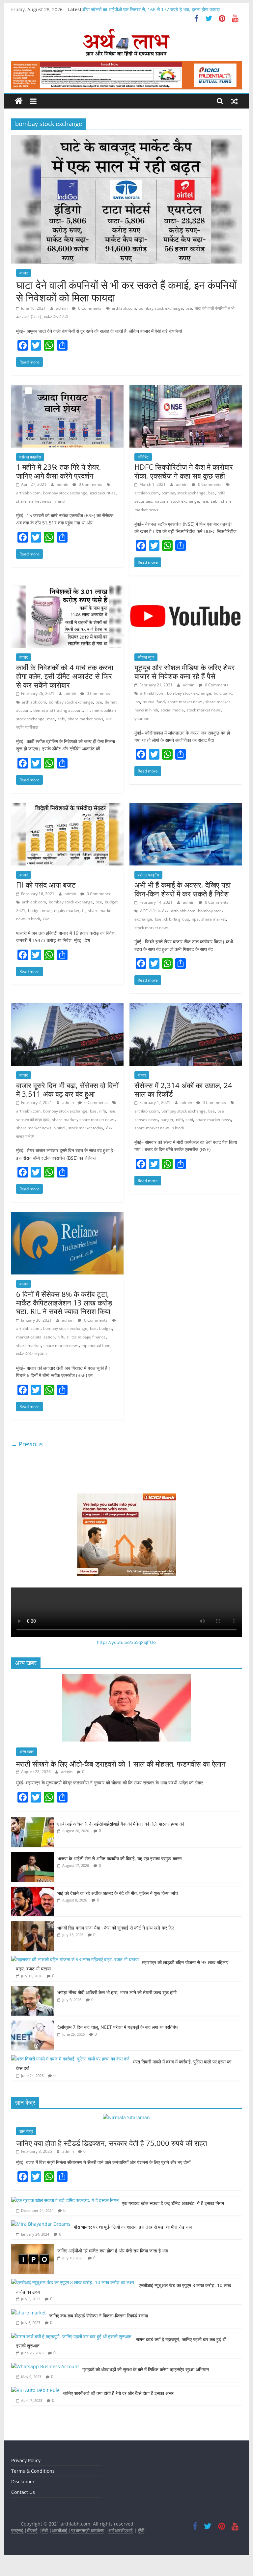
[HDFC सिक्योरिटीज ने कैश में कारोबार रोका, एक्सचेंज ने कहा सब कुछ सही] (186, 389)
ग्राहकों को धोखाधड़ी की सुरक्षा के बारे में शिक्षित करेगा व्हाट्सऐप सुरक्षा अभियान (147, 2369)
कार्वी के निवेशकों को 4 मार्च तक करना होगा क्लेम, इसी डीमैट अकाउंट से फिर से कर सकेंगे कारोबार (65, 676)
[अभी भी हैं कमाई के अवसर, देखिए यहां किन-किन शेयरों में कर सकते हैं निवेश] (186, 807)
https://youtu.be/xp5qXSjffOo (126, 1642)
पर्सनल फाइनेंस (30, 457)
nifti (103, 1111)
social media (172, 710)
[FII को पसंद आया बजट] (67, 807)
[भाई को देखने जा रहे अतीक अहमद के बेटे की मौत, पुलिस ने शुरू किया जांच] (33, 1890)
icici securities (103, 493)
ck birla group (177, 919)
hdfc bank (223, 693)
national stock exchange (177, 501)
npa (195, 919)
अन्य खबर (27, 1752)
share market (214, 919)
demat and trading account (58, 710)
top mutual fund (96, 1346)
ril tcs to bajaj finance (86, 1337)
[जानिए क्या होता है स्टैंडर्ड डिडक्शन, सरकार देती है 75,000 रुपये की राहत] (126, 2117)
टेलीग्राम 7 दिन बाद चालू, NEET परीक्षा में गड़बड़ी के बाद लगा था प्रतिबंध (117, 2027)
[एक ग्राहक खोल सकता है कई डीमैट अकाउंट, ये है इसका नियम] (65, 2200)
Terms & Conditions (33, 2471)
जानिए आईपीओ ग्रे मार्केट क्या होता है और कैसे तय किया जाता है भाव (114, 2251)
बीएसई (32, 2530)
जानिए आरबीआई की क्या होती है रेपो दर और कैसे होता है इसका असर (119, 2393)
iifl (87, 710)
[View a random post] (235, 101)
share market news (85, 719)
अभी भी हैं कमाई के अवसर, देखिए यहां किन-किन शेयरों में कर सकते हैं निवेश (183, 889)
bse (189, 308)
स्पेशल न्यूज (146, 657)
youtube (142, 719)
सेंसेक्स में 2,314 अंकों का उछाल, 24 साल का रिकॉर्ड (183, 1089)
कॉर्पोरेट (143, 457)
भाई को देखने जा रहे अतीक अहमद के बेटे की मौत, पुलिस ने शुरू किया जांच (118, 1893)
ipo (137, 702)
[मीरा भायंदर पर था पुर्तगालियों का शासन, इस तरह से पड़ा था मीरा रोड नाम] (41, 2224)
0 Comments (89, 308)
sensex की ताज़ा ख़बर (33, 1120)
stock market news (204, 710)
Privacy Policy (26, 2460)
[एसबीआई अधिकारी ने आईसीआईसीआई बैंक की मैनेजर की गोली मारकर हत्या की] (33, 1821)
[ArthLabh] (19, 101)
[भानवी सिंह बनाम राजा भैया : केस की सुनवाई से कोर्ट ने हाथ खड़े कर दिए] (33, 1925)
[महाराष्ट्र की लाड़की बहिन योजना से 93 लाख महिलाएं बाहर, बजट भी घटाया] (75, 1959)
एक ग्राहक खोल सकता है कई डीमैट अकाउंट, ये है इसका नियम (173, 2203)
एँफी (141, 2530)
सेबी (45, 2530)
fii (84, 911)
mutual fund (154, 702)
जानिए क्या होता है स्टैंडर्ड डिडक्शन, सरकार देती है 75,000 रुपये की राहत (112, 2143)
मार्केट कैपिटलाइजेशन (31, 1354)
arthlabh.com (124, 308)
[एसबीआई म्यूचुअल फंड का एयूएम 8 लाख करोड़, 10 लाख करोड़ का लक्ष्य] (73, 2282)
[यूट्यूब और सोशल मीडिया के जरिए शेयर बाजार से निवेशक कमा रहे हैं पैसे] (186, 589)
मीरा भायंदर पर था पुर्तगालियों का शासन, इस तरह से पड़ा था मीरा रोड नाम (133, 2227)
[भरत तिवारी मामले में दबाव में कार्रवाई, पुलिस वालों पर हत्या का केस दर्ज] (70, 2059)
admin (62, 308)
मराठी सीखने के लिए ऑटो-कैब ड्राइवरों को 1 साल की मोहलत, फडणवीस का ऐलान (121, 1764)
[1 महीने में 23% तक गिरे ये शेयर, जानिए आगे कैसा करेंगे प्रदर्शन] (67, 389)
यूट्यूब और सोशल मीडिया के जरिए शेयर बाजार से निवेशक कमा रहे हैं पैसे (185, 672)
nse (205, 501)
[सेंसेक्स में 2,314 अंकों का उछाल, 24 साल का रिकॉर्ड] (186, 1007)
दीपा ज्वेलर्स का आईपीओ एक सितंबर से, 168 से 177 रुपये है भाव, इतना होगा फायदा (151, 9)
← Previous (27, 1444)
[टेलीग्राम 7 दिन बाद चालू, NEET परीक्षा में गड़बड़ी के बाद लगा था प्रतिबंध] (33, 2024)
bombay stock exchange (161, 308)
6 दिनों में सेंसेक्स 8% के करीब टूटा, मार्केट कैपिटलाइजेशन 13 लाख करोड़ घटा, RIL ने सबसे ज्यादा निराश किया (64, 1303)
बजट (46, 919)
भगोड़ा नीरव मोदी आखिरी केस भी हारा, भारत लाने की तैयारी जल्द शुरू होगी (117, 1992)
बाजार (24, 273)
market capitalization (35, 1337)
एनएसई (18, 2530)
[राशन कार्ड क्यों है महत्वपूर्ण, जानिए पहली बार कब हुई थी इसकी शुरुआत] (72, 2336)
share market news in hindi (41, 501)
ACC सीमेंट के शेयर (154, 911)
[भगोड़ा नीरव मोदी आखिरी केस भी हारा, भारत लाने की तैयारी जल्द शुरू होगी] (33, 1989)
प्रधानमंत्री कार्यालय (88, 2530)
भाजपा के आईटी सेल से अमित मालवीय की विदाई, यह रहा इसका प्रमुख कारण (120, 1858)
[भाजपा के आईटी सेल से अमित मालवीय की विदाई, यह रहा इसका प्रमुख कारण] (33, 1855)
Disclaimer (23, 2482)
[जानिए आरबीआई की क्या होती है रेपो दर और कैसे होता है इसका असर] (35, 2390)
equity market (67, 911)
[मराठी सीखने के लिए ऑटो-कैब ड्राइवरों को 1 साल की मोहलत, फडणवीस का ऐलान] (126, 1677)
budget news (40, 911)
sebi (215, 501)
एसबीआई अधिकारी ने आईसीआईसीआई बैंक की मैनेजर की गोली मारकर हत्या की (121, 1824)
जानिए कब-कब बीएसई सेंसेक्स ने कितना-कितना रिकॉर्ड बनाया (100, 2316)
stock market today (86, 1128)
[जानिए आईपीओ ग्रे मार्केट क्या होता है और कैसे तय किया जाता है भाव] (33, 2248)
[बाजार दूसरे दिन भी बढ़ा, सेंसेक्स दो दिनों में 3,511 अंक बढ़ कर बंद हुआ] (67, 1007)
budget (167, 1120)
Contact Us (23, 2492)
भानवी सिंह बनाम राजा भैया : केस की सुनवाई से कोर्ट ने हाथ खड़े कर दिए (115, 1928)
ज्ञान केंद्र (26, 2131)
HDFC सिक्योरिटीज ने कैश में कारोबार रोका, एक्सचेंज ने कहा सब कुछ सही (184, 471)
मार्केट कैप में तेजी (56, 317)
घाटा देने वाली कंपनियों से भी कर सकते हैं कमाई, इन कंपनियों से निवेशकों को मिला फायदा (126, 291)
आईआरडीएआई (121, 2530)
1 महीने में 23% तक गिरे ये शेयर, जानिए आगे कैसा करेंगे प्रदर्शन (59, 471)
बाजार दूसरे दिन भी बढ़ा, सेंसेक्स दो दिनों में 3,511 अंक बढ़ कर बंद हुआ (67, 1089)
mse (51, 719)
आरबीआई (60, 2530)
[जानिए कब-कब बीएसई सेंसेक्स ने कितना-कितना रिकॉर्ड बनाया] (28, 2313)
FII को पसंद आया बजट (46, 885)
